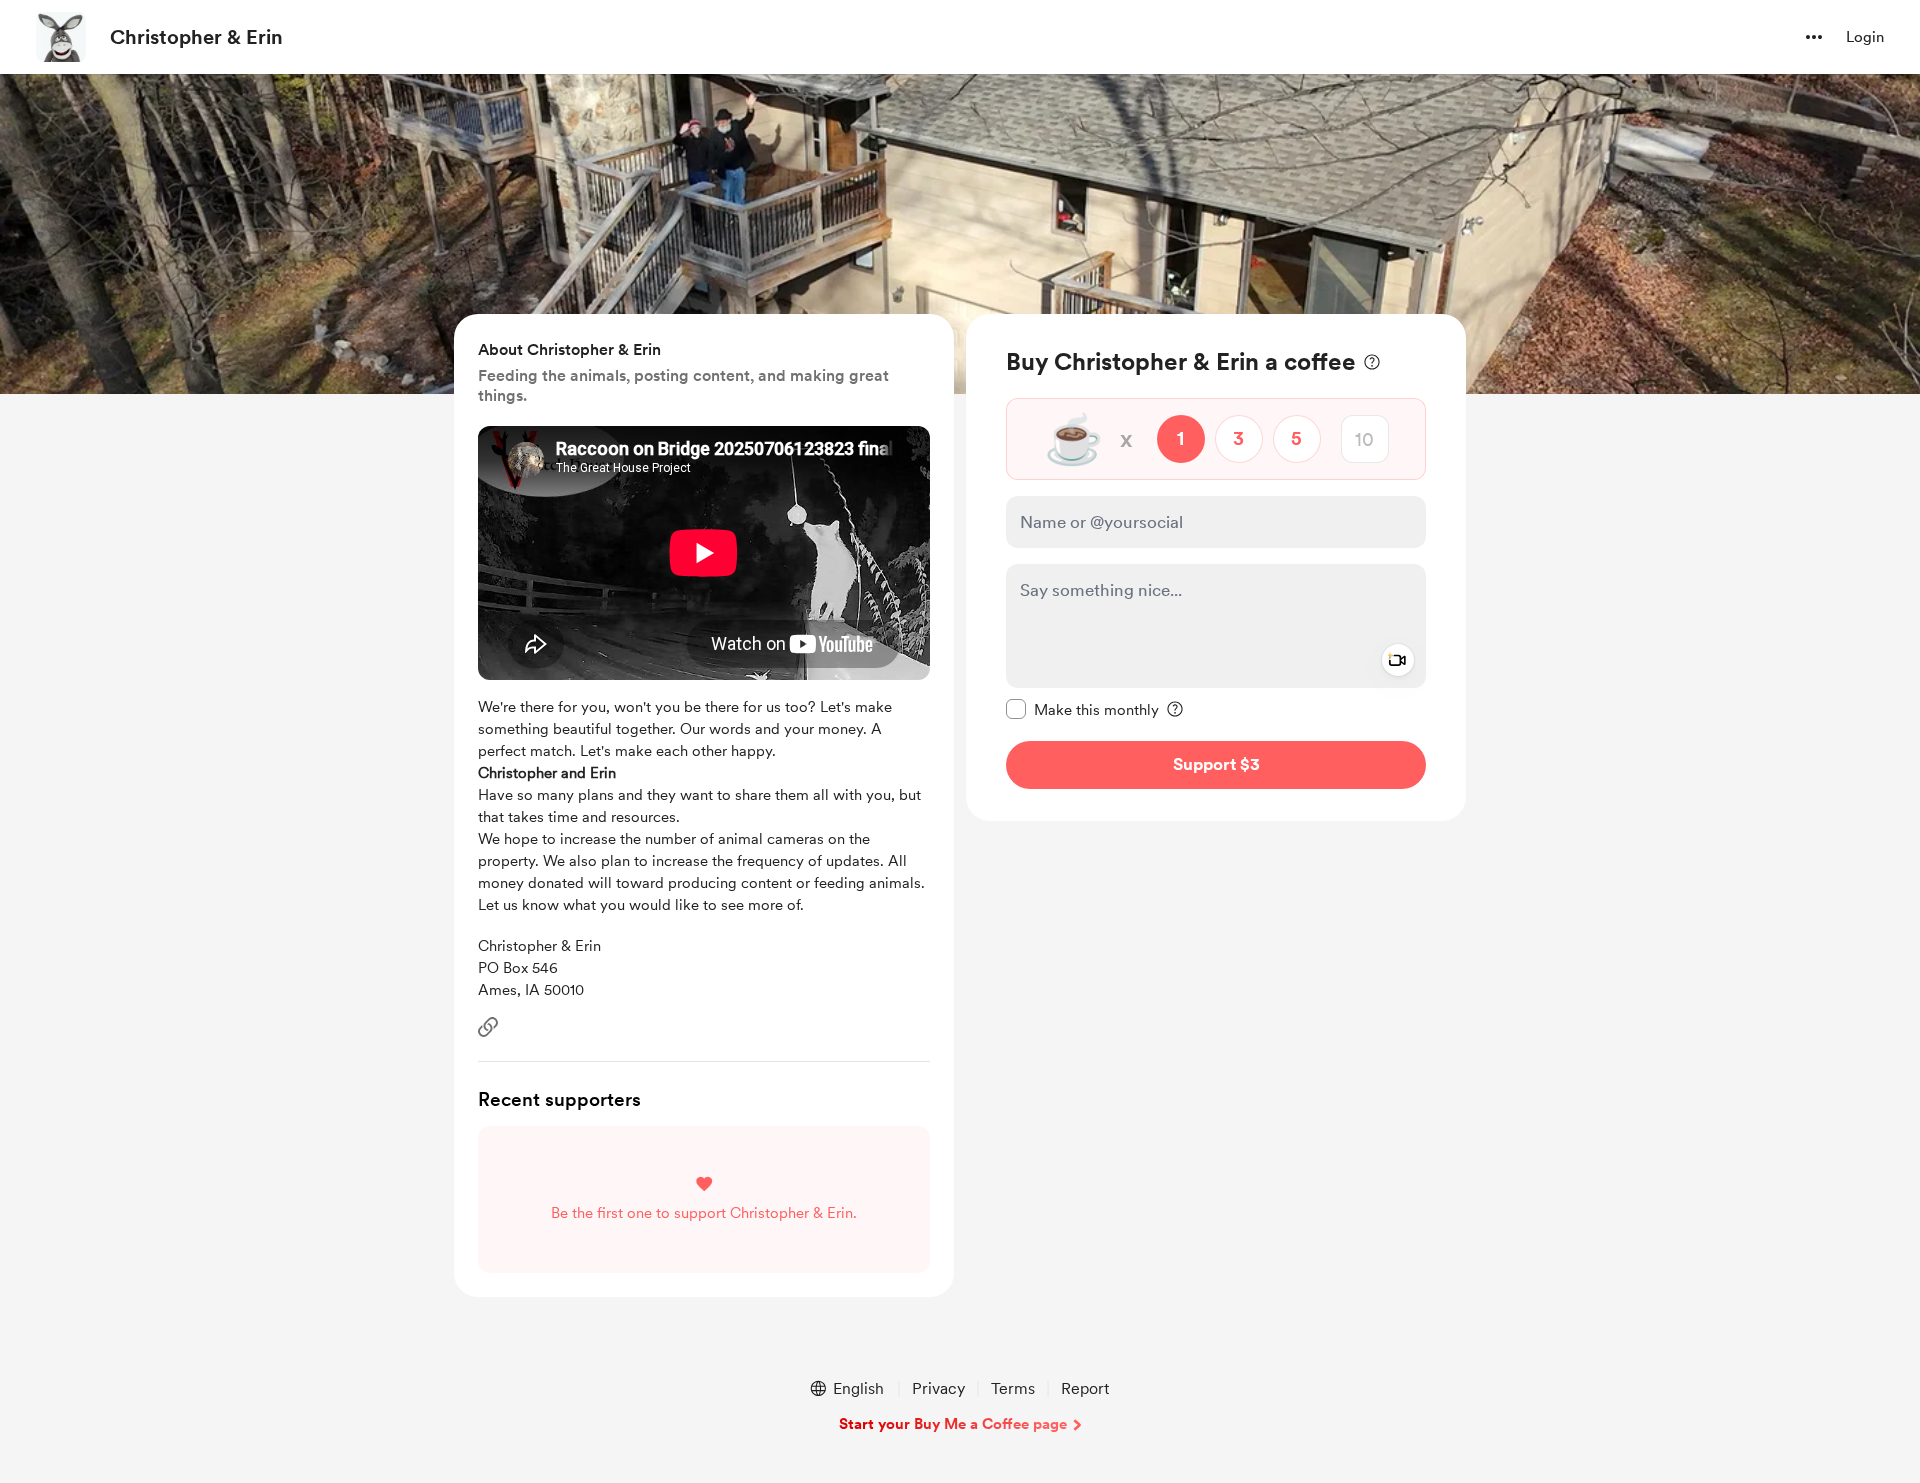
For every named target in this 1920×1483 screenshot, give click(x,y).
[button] (1814, 37)
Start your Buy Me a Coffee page (953, 1424)
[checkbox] (1082, 709)
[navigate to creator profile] (61, 37)
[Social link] (488, 1027)
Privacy (938, 1388)
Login (1865, 37)
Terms (1013, 1388)
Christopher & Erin (196, 37)
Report (1085, 1388)
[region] (1216, 567)
